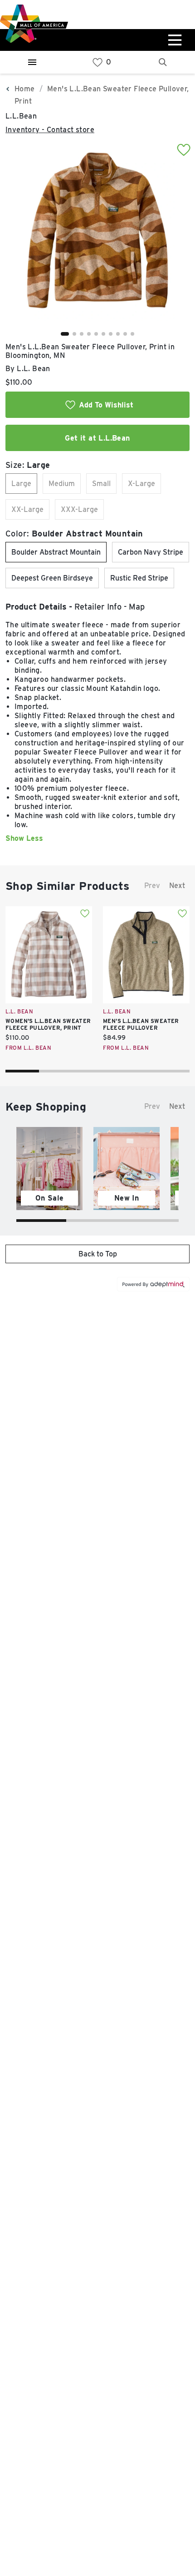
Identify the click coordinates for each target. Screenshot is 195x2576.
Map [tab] (137, 607)
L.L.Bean (21, 116)
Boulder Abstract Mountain (56, 552)
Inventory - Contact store (50, 130)
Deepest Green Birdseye (52, 578)
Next (177, 886)
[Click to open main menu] (174, 40)
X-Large (141, 484)
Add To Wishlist (106, 405)
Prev (152, 886)
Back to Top (98, 1254)
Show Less (24, 838)
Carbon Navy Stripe (151, 552)
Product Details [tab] (36, 607)
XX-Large (27, 509)
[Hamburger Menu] (32, 62)
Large (21, 484)
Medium (62, 484)
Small (101, 484)
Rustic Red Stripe (139, 578)
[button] (65, 334)
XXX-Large (79, 509)
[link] (97, 62)
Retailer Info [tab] (98, 607)
